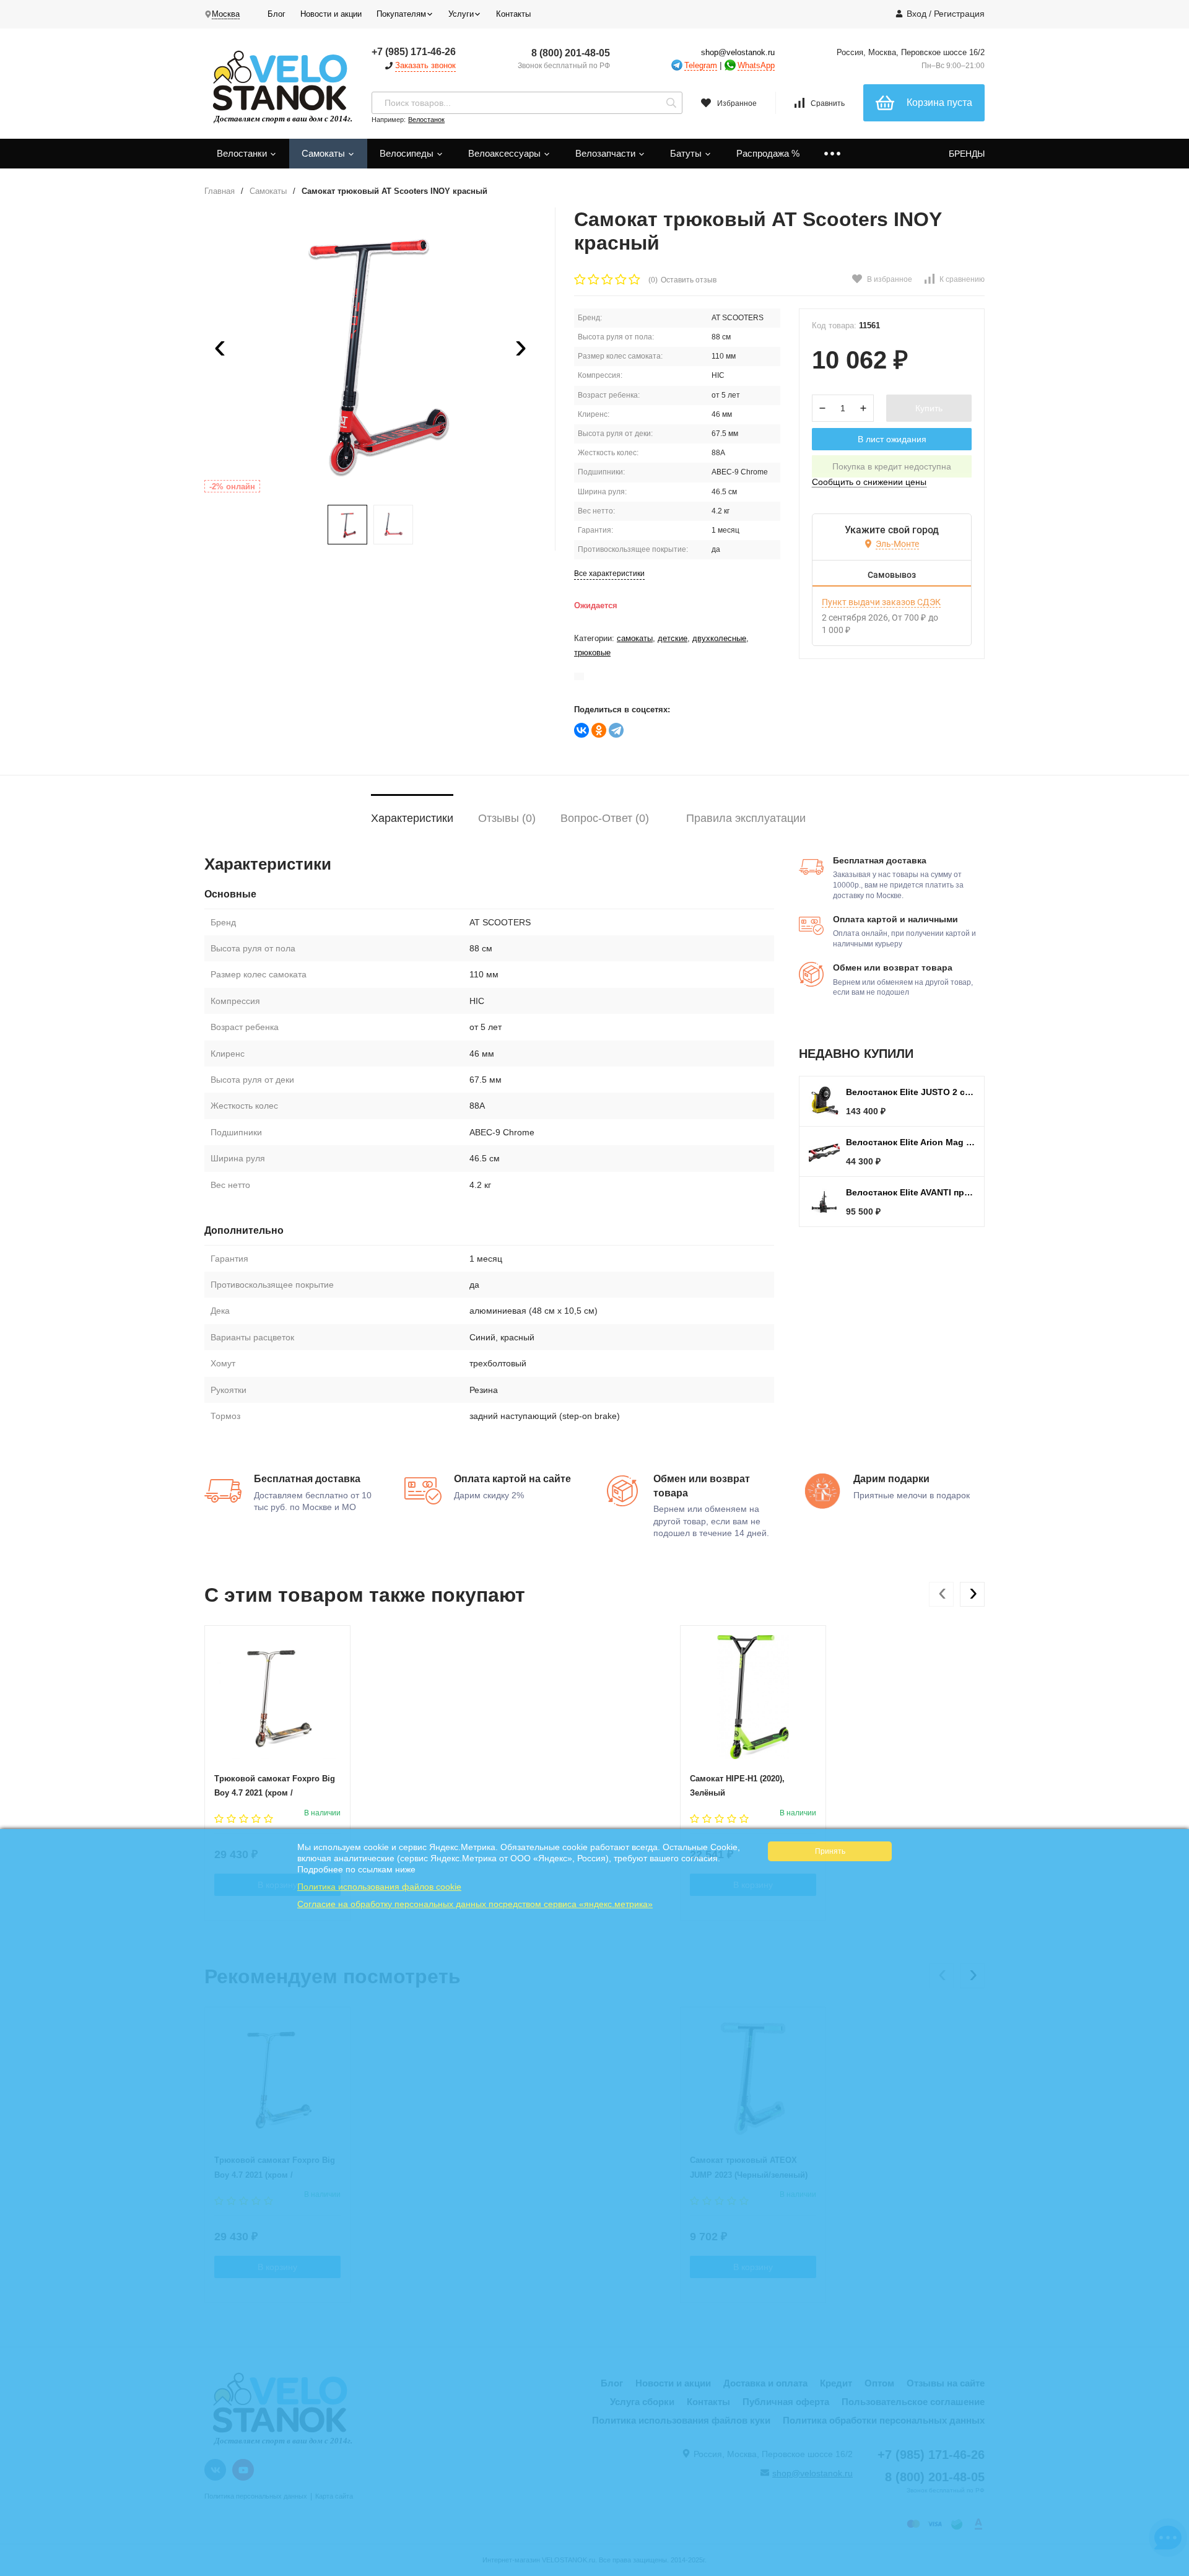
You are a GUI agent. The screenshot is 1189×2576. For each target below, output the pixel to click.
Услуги (461, 14)
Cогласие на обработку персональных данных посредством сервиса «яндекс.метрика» (475, 1904)
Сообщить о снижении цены (869, 482)
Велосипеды (408, 153)
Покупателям (401, 14)
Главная (220, 191)
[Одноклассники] (599, 730)
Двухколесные (719, 638)
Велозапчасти (607, 153)
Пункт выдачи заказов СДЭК (881, 602)
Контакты (513, 14)
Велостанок (426, 120)
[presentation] (220, 351)
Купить (929, 408)
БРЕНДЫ (967, 154)
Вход (917, 14)
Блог (277, 14)
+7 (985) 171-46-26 (414, 52)
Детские (673, 638)
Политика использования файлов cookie (379, 1887)
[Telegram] (616, 730)
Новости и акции (331, 14)
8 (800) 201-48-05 (571, 53)
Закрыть (1171, 2570)
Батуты (687, 153)
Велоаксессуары (506, 153)
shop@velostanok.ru (738, 52)
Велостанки (243, 153)
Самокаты (324, 153)
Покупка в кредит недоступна (892, 466)
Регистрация (959, 14)
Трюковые (592, 653)
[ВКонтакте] (581, 730)
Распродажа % (768, 153)
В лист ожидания (892, 439)
